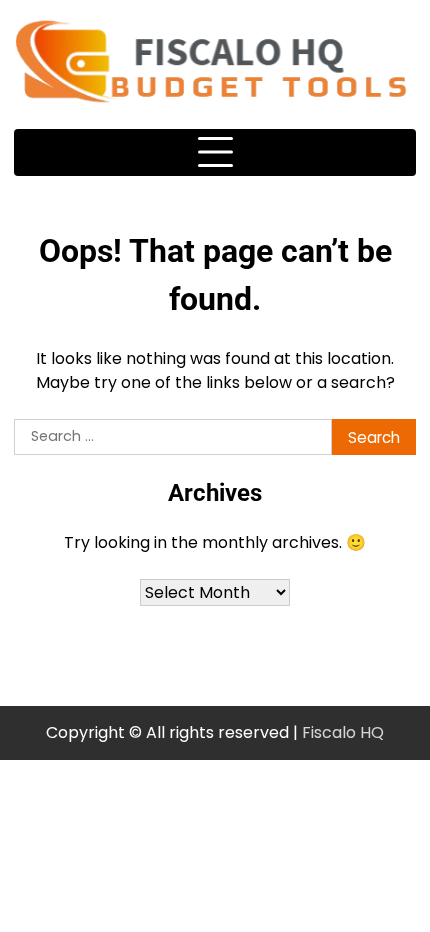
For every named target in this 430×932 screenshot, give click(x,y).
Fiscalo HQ (343, 732)
